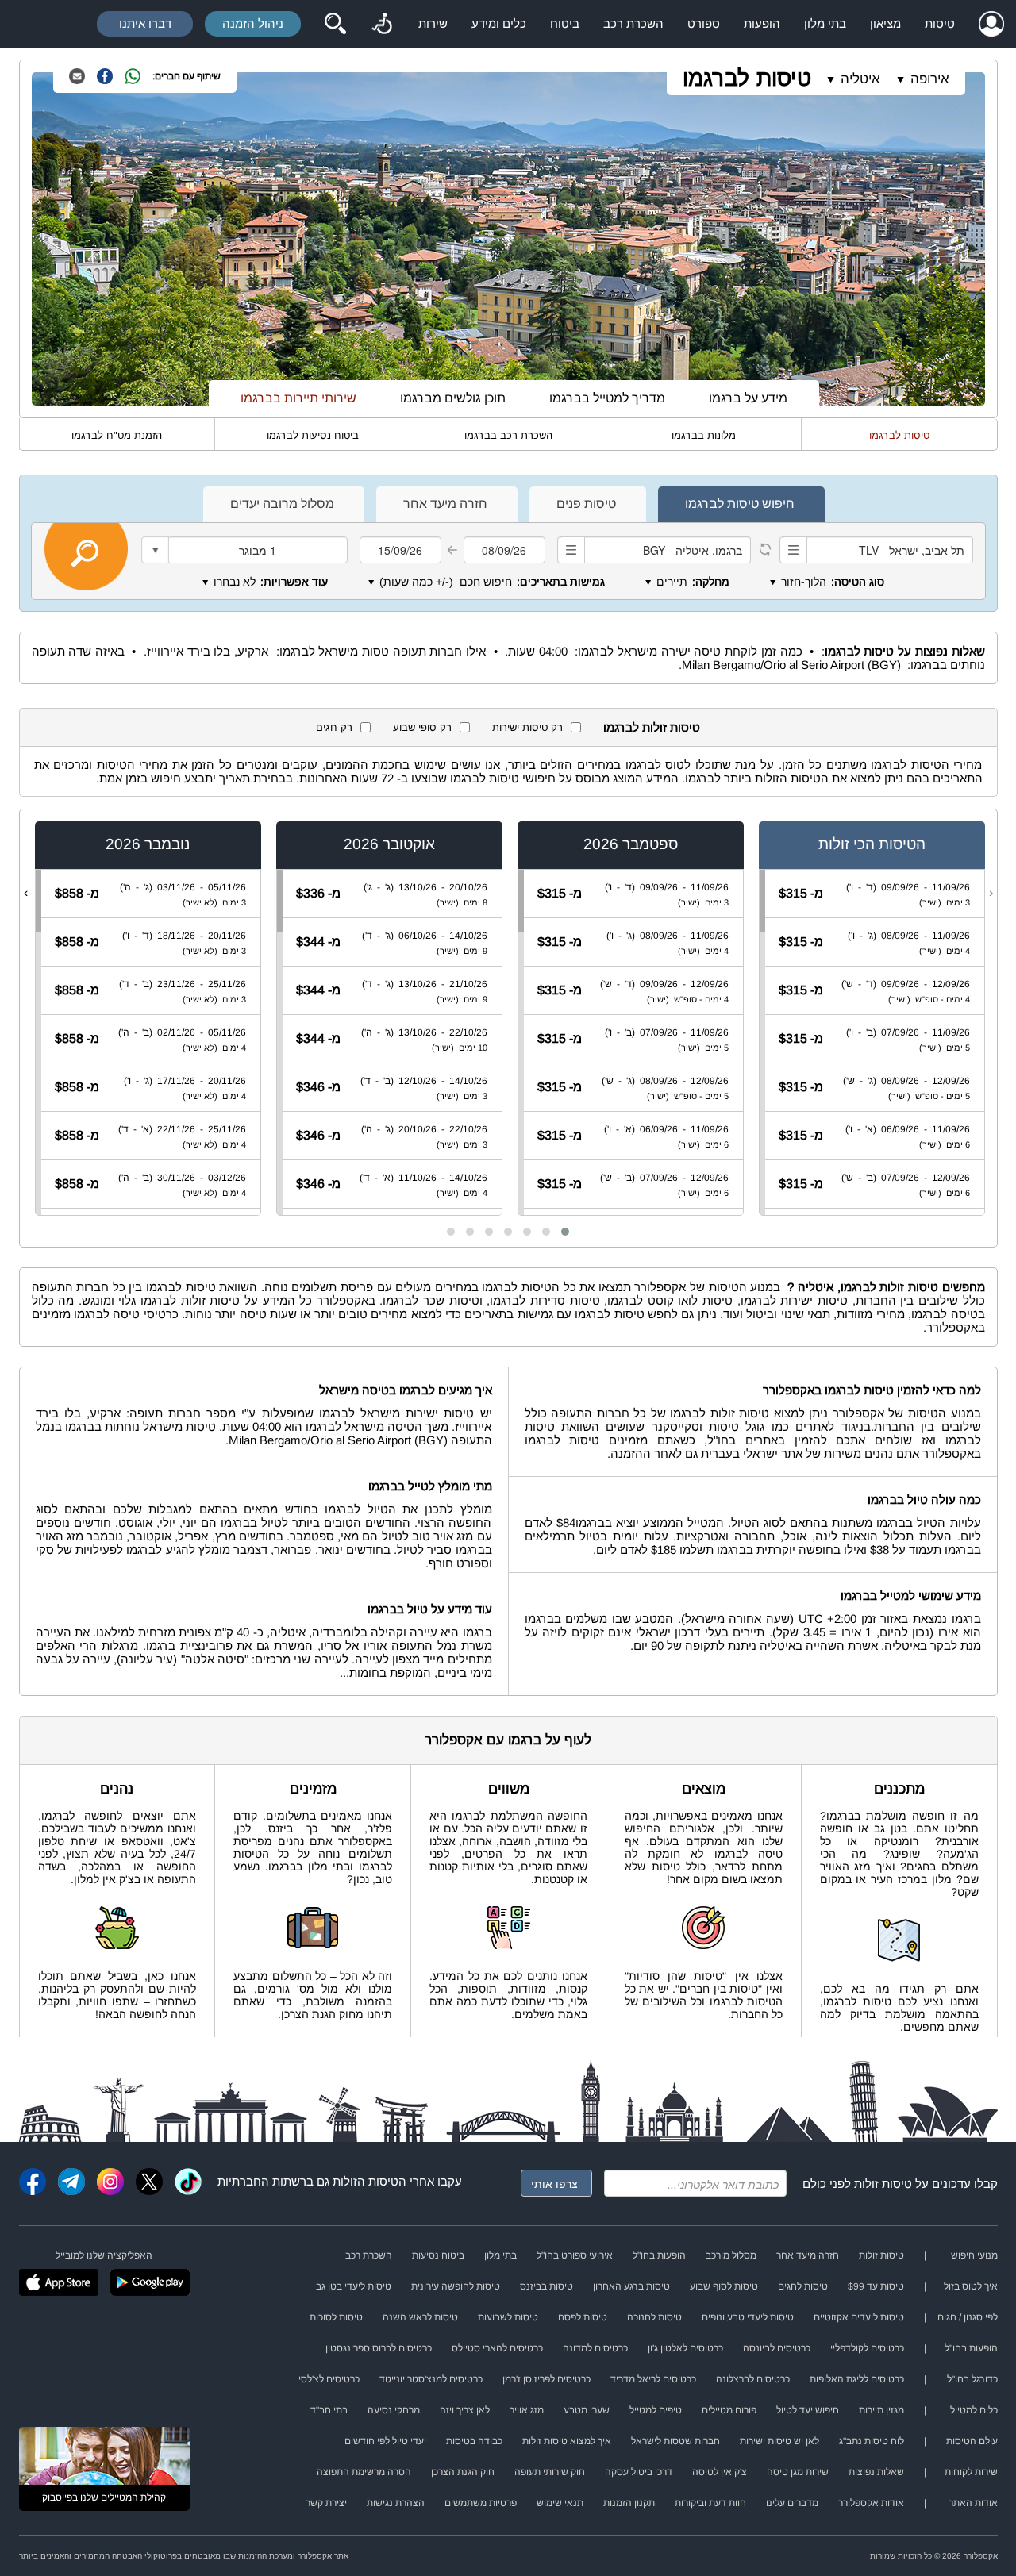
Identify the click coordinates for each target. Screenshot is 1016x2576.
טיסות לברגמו (747, 78)
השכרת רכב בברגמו (508, 435)
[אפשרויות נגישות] (382, 24)
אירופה (930, 79)
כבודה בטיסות (474, 2441)
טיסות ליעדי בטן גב (354, 2286)
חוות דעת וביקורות (710, 2503)
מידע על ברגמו (748, 398)
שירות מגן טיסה (798, 2472)
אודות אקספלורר (871, 2503)
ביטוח (565, 23)
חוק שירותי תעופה (550, 2472)
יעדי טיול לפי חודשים (385, 2441)
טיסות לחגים (803, 2286)
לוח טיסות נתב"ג (872, 2441)
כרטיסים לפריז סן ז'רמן (546, 2379)
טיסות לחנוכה (654, 2317)
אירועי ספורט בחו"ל (575, 2255)
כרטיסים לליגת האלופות (857, 2379)
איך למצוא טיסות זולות (567, 2441)
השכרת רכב (633, 23)
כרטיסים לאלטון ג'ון (685, 2348)
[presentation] (991, 893)
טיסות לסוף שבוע (724, 2286)
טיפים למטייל (656, 2410)
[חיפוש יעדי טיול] (335, 24)
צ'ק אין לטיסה (720, 2472)
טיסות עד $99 (876, 2286)
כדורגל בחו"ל (972, 2379)
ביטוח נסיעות (438, 2255)
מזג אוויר (527, 2410)
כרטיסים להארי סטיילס (497, 2348)
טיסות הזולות (366, 2181)
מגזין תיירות (881, 2410)
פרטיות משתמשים (481, 2503)
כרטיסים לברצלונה (753, 2379)
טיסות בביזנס (546, 2286)
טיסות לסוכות (336, 2317)
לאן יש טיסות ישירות (779, 2441)
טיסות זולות (883, 2184)
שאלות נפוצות (876, 2472)
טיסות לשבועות (508, 2317)
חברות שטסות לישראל (675, 2441)
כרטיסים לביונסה (777, 2348)
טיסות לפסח (583, 2317)
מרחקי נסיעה (394, 2410)
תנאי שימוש (560, 2503)
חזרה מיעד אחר (808, 2255)
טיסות (940, 23)
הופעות (762, 23)
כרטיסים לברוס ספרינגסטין (379, 2348)
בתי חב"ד (329, 2410)
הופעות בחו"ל (659, 2255)
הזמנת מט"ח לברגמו (117, 435)
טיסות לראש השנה (420, 2317)
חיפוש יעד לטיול (808, 2410)
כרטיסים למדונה (595, 2348)
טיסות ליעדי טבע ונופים (748, 2317)
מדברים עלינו (792, 2503)
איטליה (860, 79)
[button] (565, 1232)
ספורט (704, 23)
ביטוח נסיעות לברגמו (313, 435)
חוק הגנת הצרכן (463, 2472)
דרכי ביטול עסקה (639, 2472)
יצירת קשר (326, 2503)
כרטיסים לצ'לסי (329, 2379)
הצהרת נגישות (396, 2503)
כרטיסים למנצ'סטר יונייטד (431, 2379)
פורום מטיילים (729, 2410)
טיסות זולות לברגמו (652, 727)
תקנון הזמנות (629, 2503)
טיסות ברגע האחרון (631, 2286)
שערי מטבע (587, 2410)
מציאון (885, 23)
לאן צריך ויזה (465, 2410)
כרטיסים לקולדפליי (867, 2348)
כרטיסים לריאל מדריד (653, 2379)
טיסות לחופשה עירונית (456, 2286)
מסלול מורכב (731, 2255)
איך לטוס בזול (971, 2286)
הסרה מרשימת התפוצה (364, 2472)
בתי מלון (825, 23)
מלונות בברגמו (704, 435)
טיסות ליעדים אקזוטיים (859, 2317)
